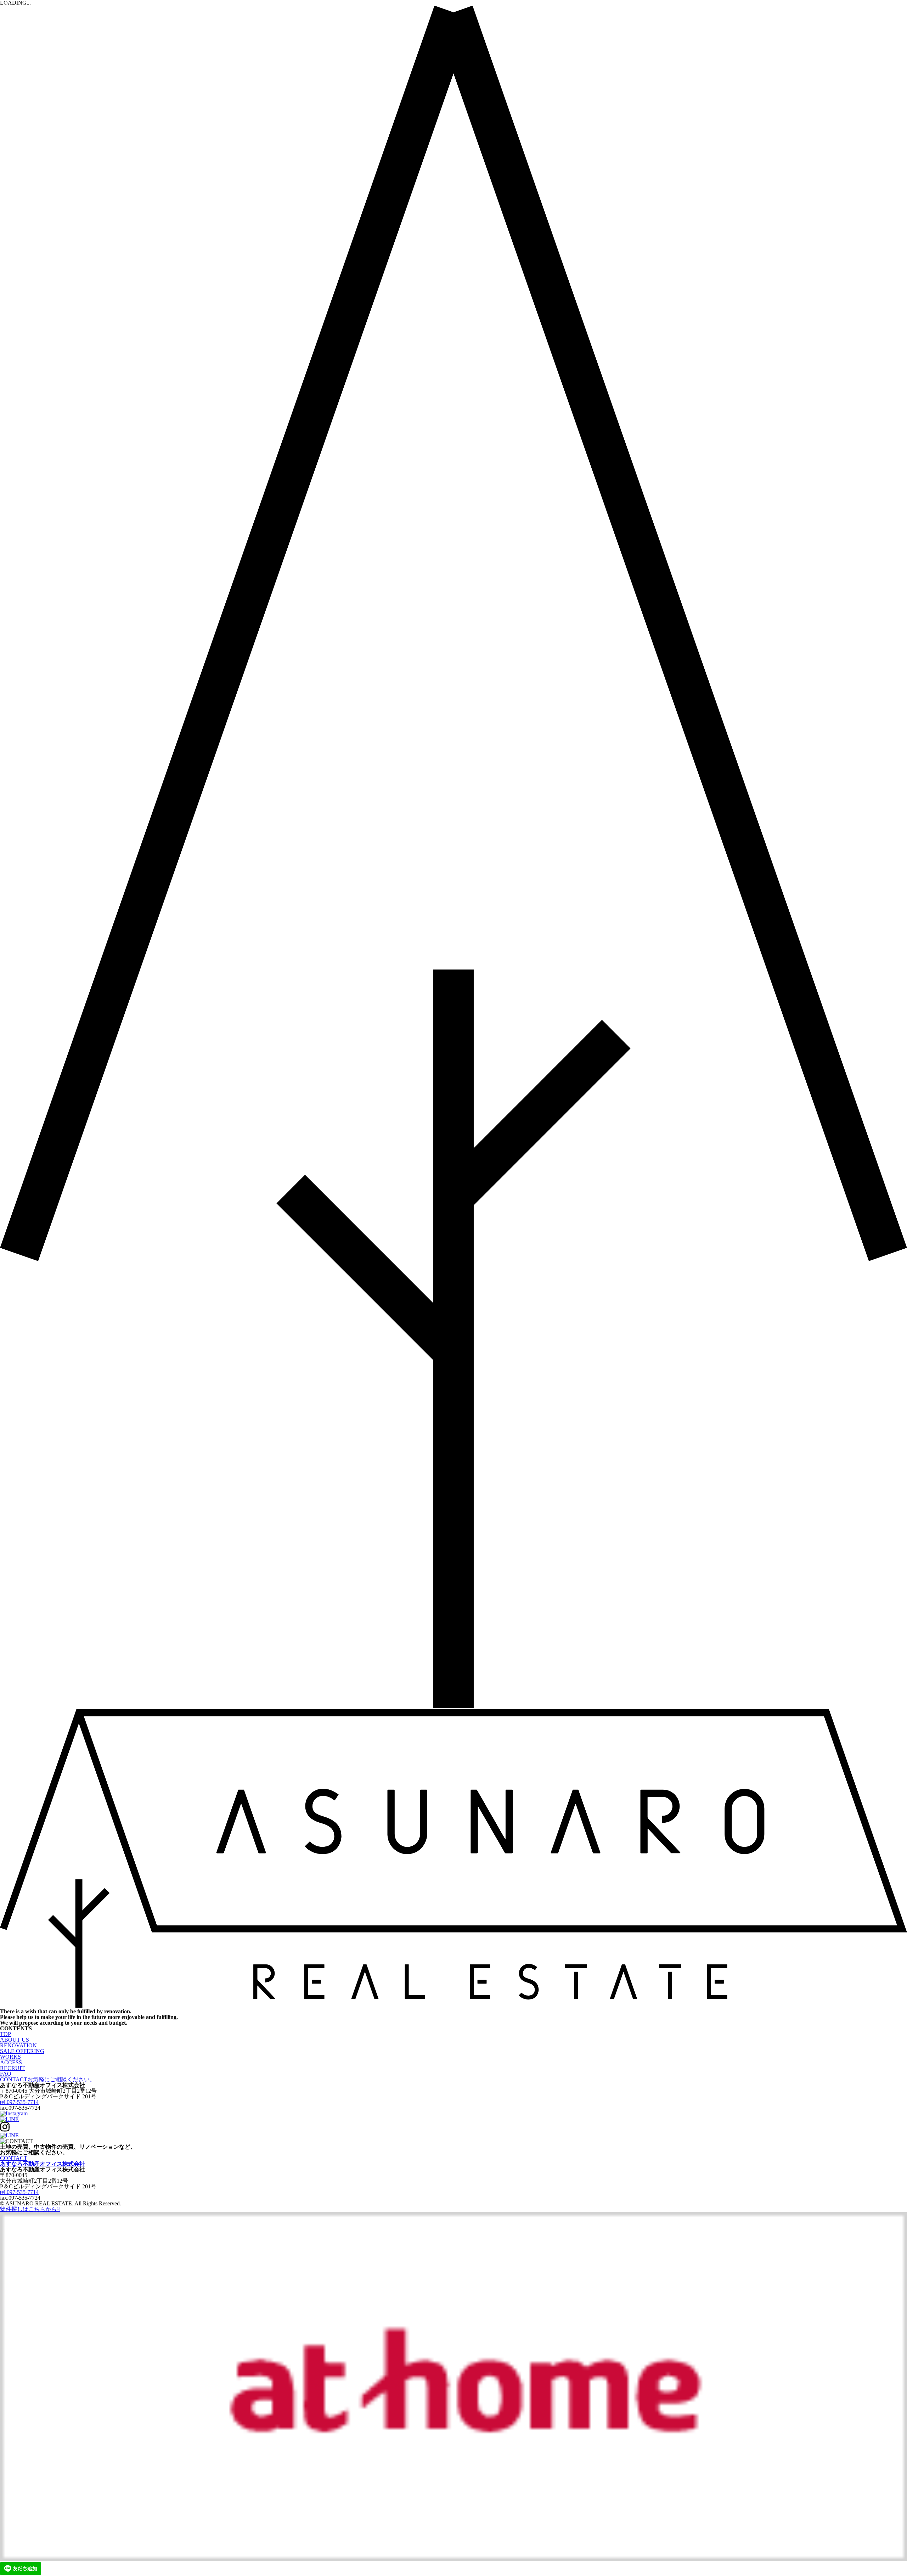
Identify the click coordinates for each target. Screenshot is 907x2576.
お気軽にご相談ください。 (48, 2079)
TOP (5, 2034)
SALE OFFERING (22, 2051)
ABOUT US (15, 2040)
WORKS (10, 2057)
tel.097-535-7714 (19, 2102)
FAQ (6, 2074)
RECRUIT (12, 2068)
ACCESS (11, 2062)
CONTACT (14, 2158)
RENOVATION (18, 2045)
